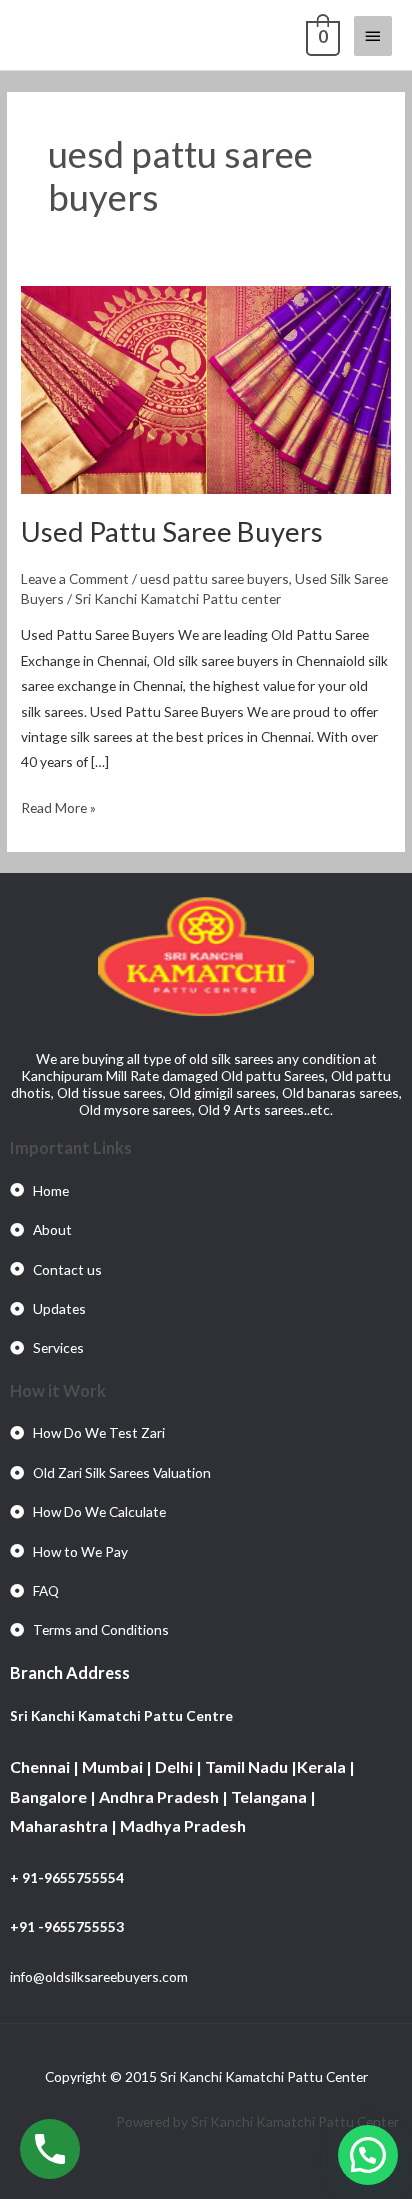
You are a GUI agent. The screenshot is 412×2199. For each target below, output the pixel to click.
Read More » (58, 805)
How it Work (58, 1390)
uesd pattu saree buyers (214, 578)
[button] (368, 2155)
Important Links (71, 1147)
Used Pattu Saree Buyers (172, 531)
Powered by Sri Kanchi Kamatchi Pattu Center (259, 2121)
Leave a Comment (75, 578)
